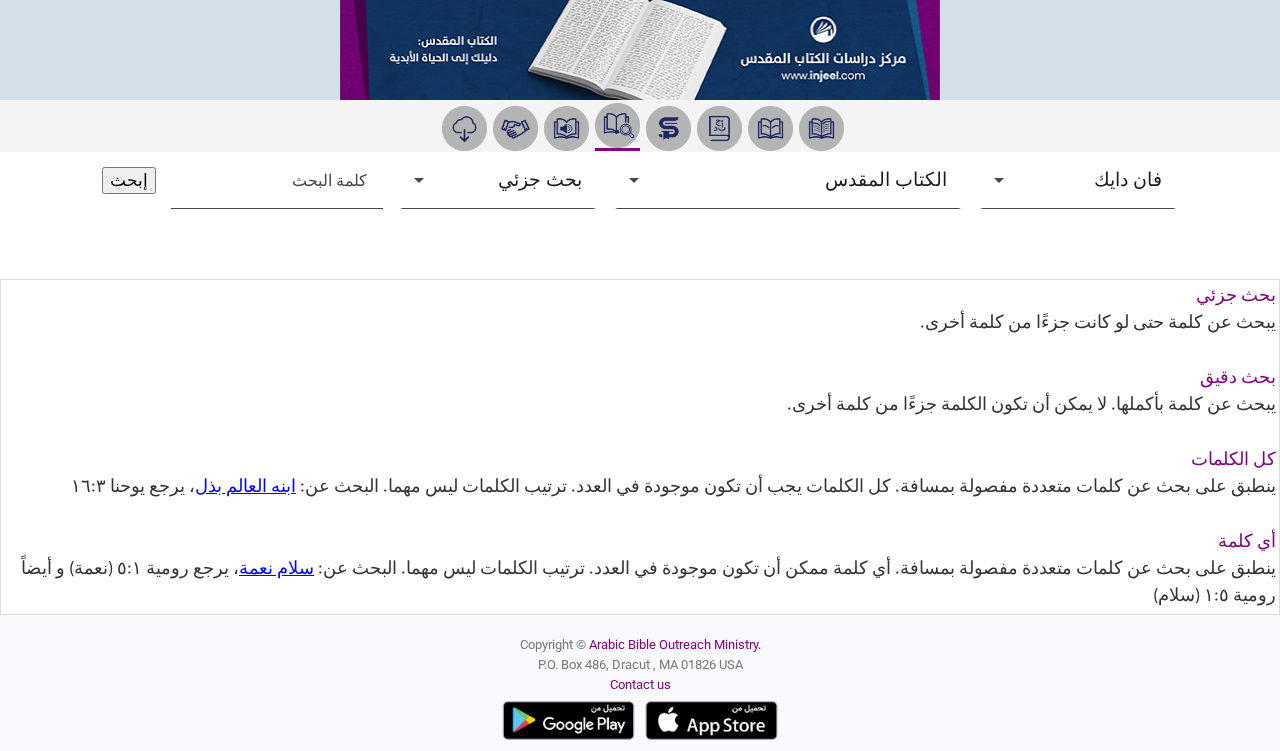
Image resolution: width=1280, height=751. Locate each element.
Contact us (640, 684)
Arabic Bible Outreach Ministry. (675, 644)
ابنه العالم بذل (245, 487)
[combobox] (1078, 180)
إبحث (129, 180)
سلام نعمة (276, 569)
